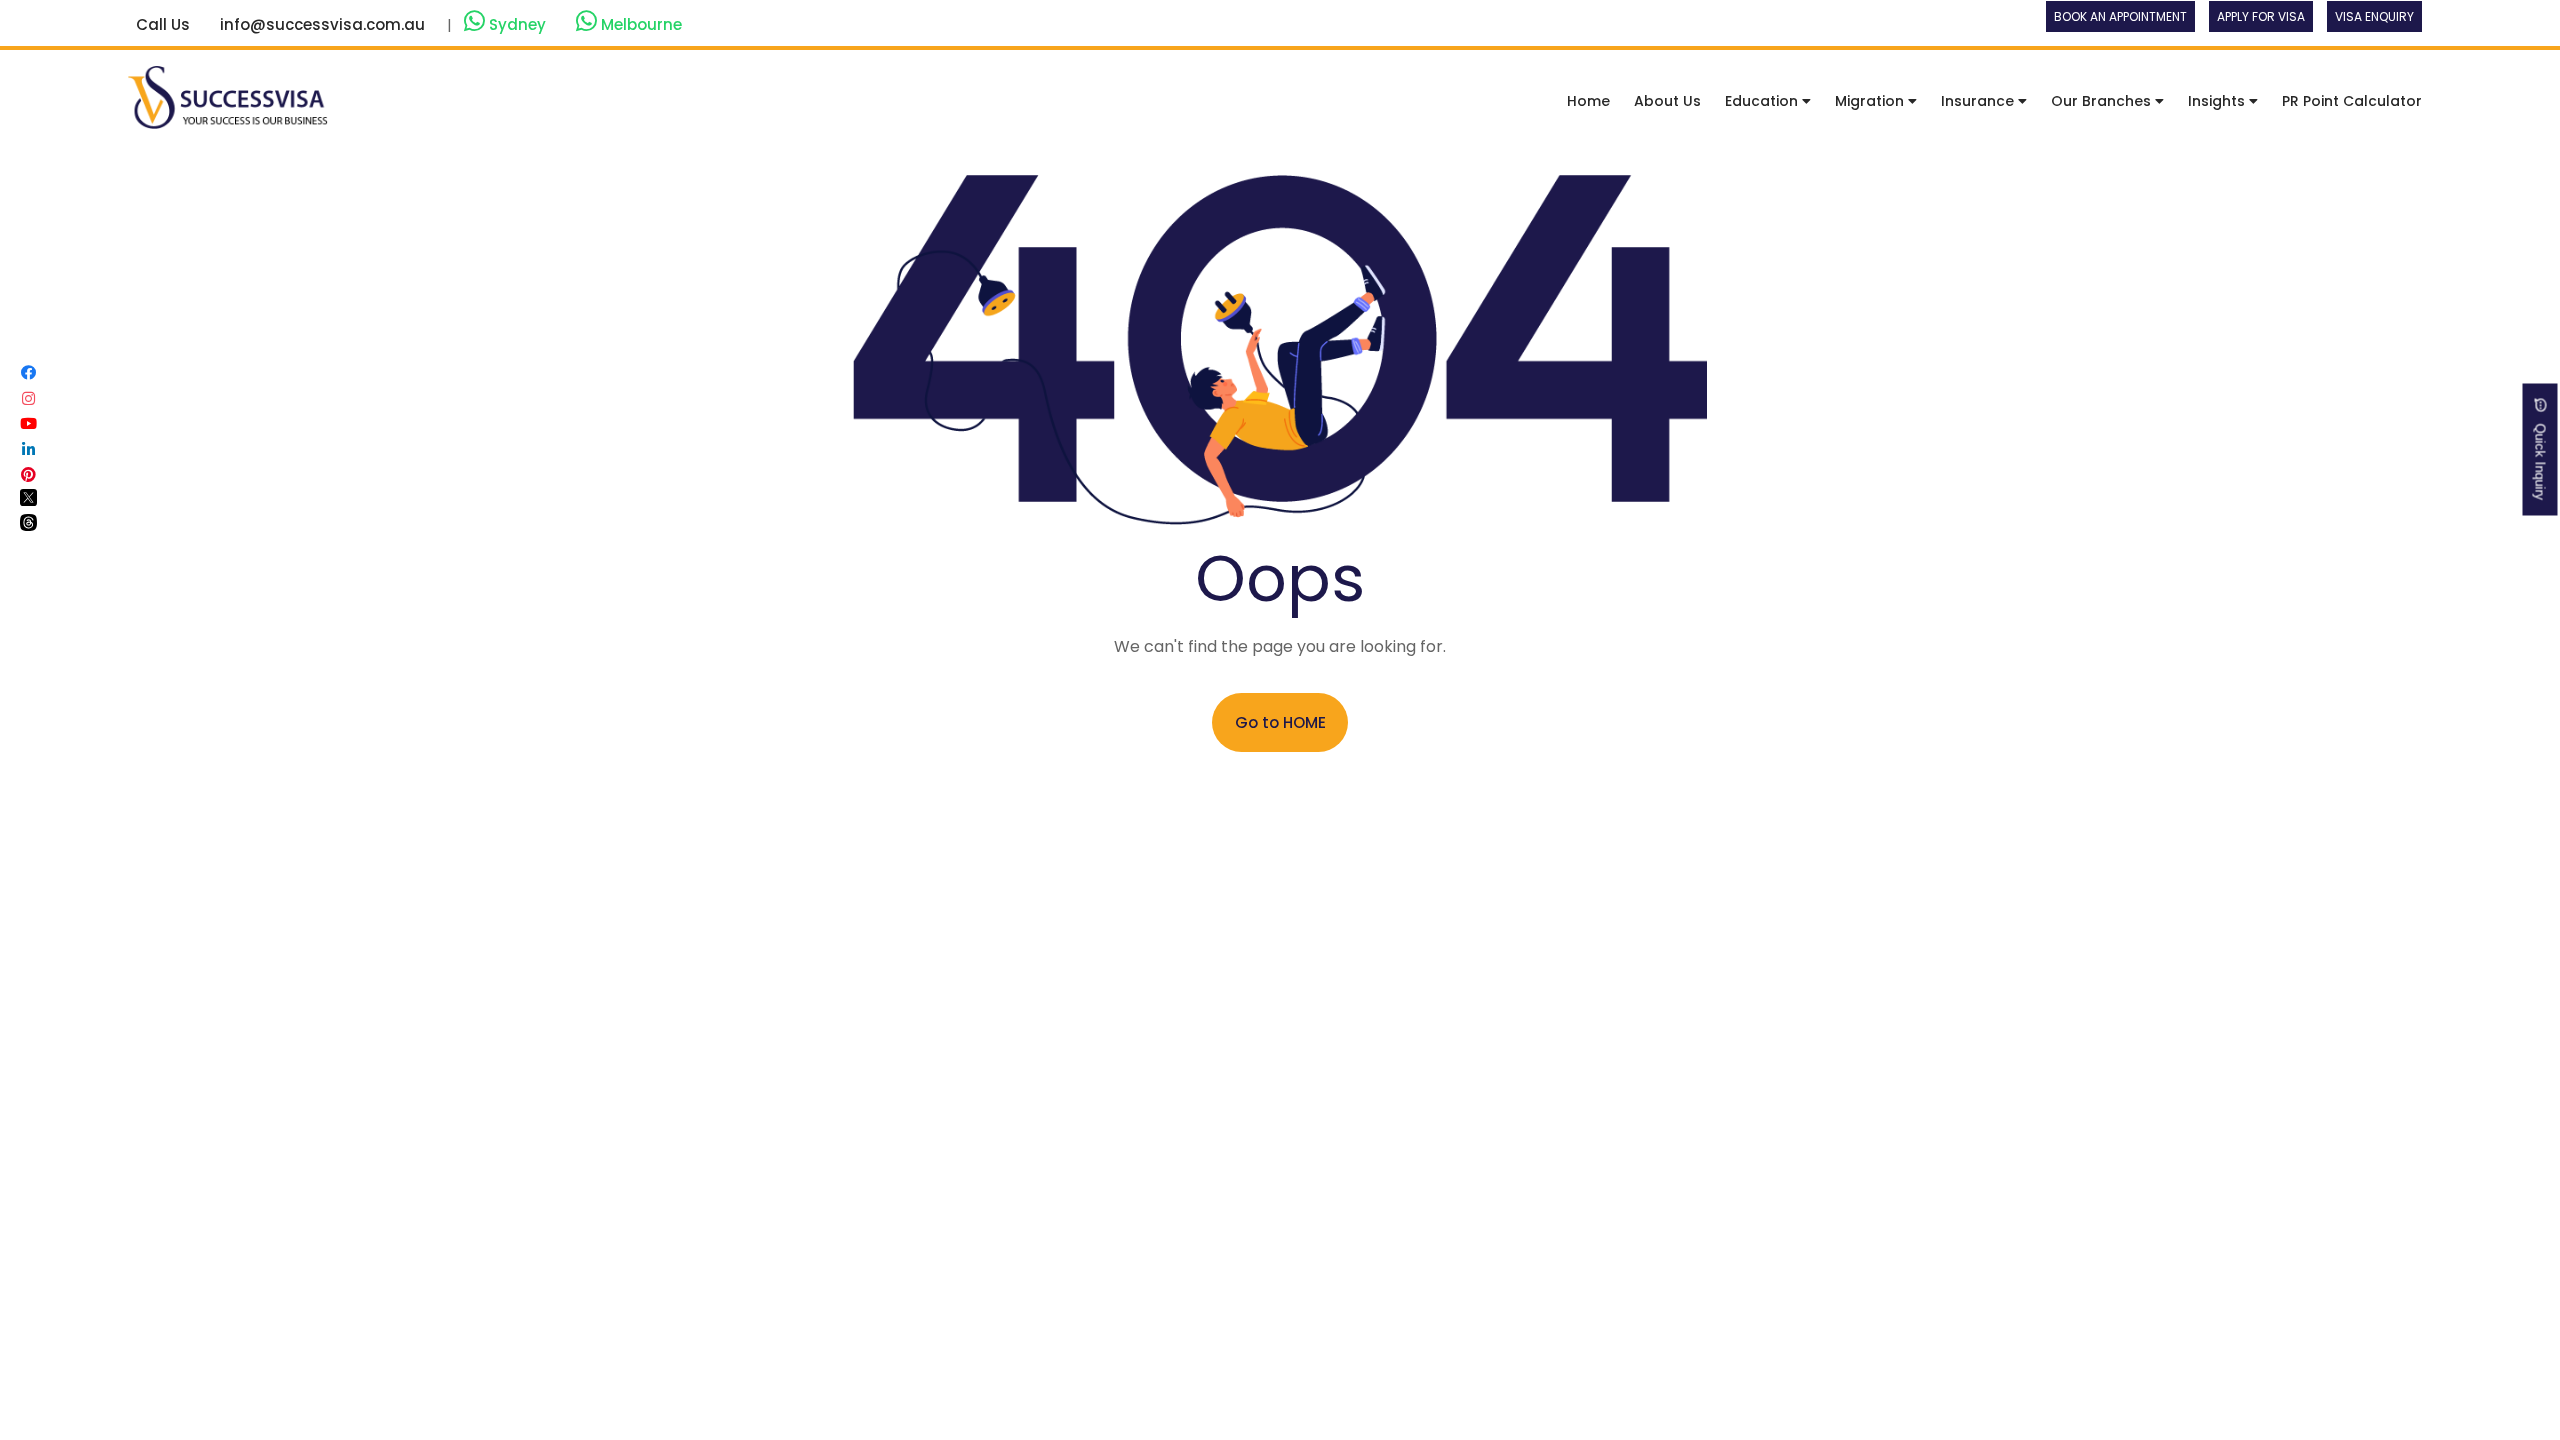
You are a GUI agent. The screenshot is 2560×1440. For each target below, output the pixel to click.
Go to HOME (1280, 722)
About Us (1667, 101)
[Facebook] (28, 372)
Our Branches (2103, 101)
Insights (2218, 101)
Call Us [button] (163, 24)
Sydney (517, 24)
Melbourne (639, 24)
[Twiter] (28, 500)
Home (1588, 101)
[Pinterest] (28, 474)
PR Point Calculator (2352, 101)
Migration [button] (1871, 101)
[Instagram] (28, 398)
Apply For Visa (2261, 16)
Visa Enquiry (2374, 16)
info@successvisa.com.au (322, 24)
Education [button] (1763, 101)
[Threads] (28, 525)
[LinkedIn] (28, 449)
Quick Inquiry (2540, 456)
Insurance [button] (1979, 101)
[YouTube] (28, 423)
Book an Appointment (2120, 16)
